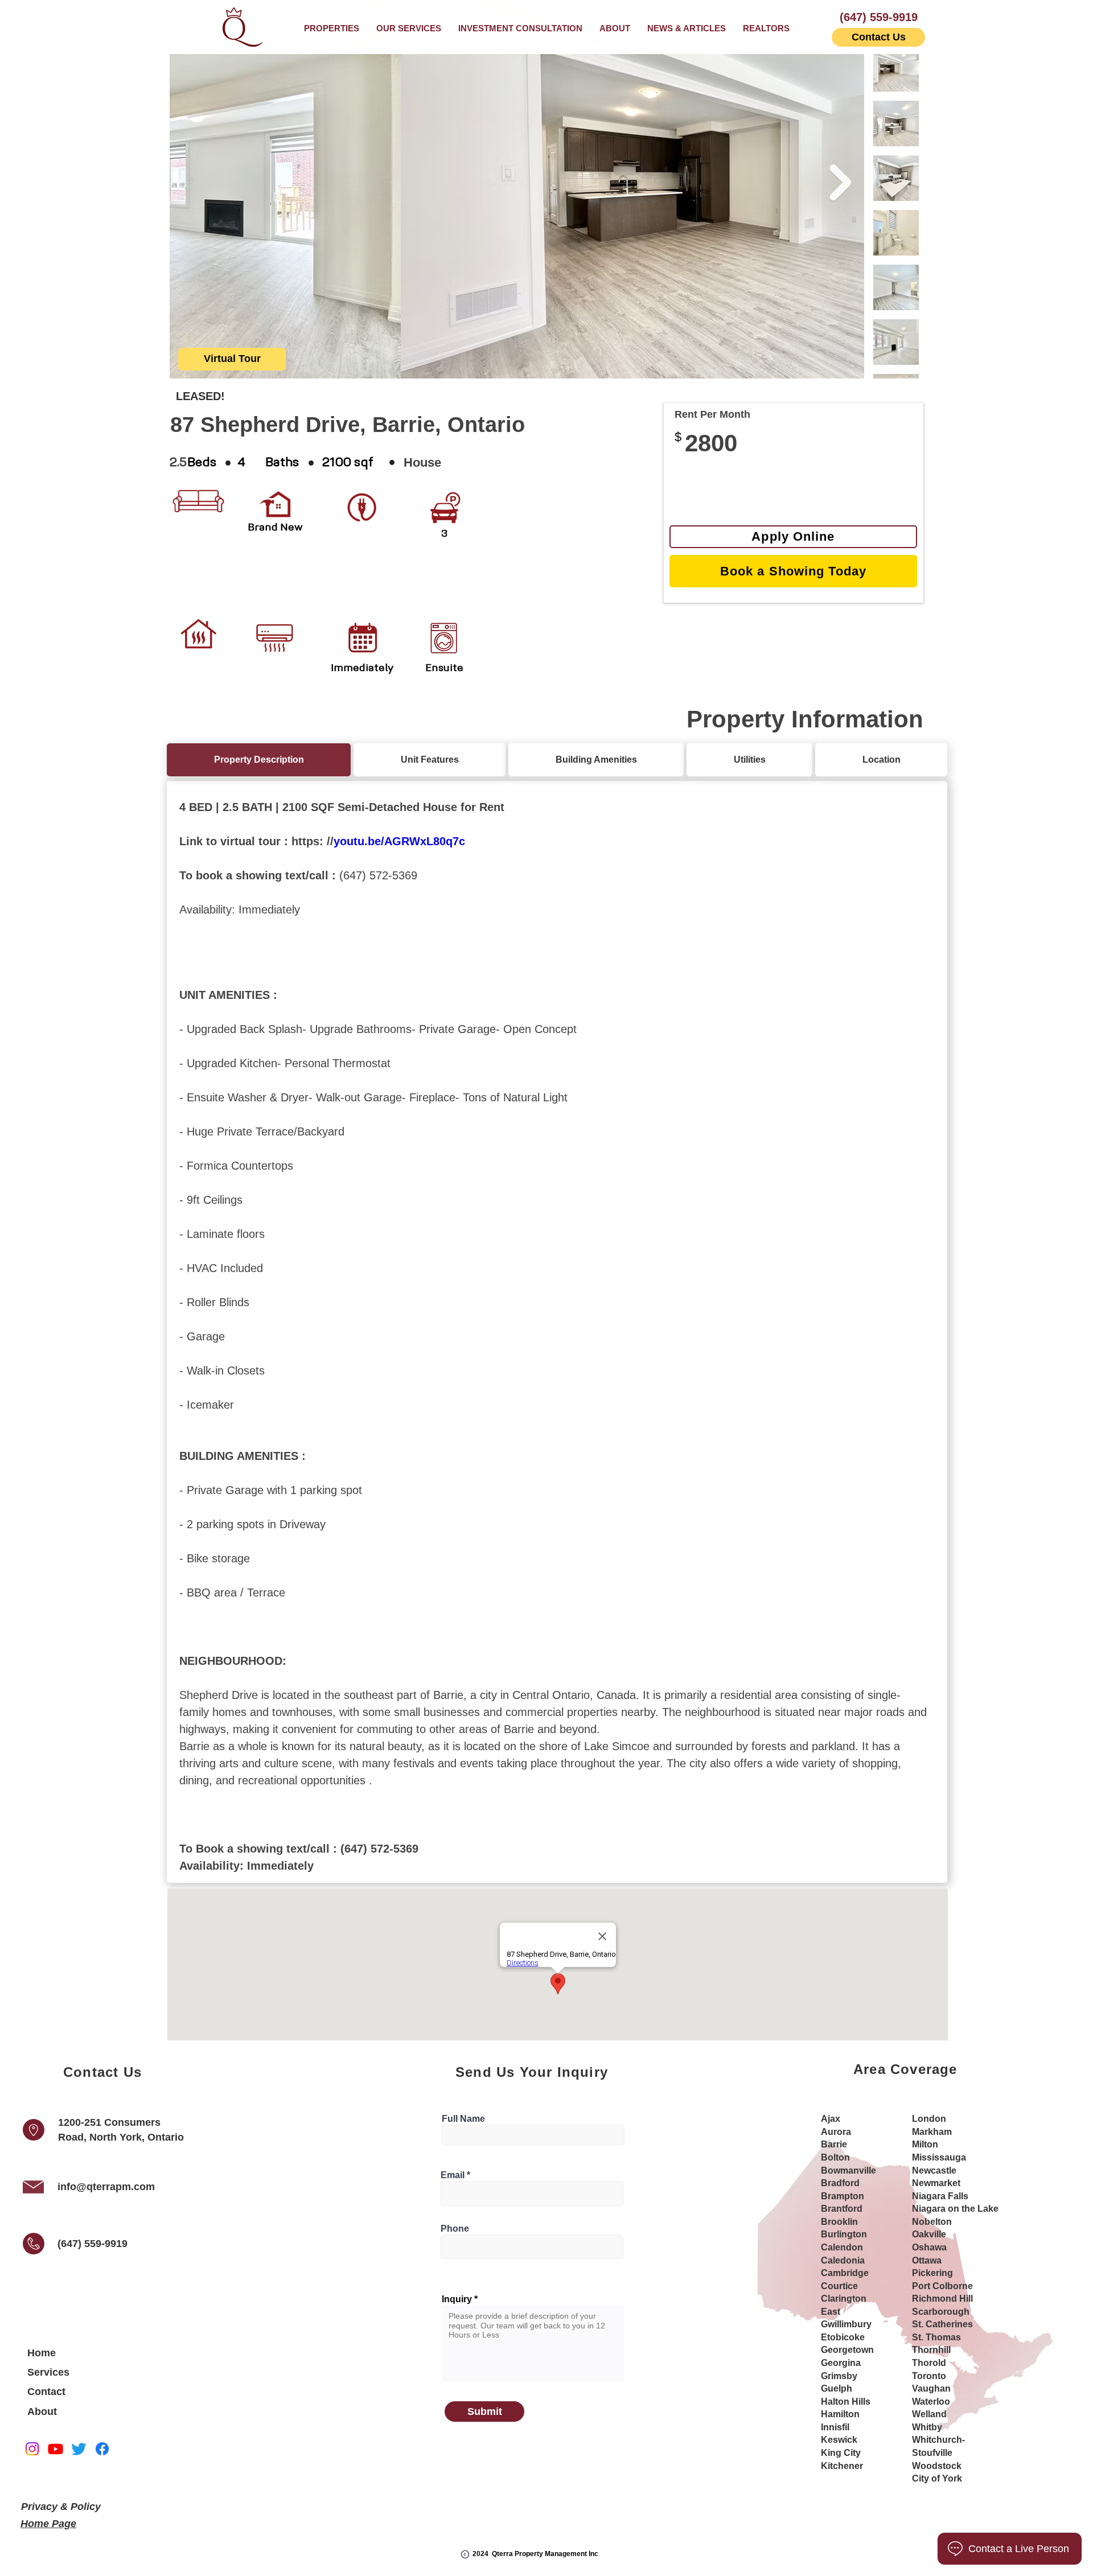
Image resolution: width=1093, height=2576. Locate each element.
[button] (409, 28)
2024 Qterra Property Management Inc (535, 2554)
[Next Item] (840, 183)
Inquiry (457, 2299)
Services (48, 2372)
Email (453, 2175)
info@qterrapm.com (106, 2187)
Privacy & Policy (61, 2507)
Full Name (463, 2119)
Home (42, 2353)
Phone (455, 2229)
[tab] (259, 760)
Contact (46, 2392)
